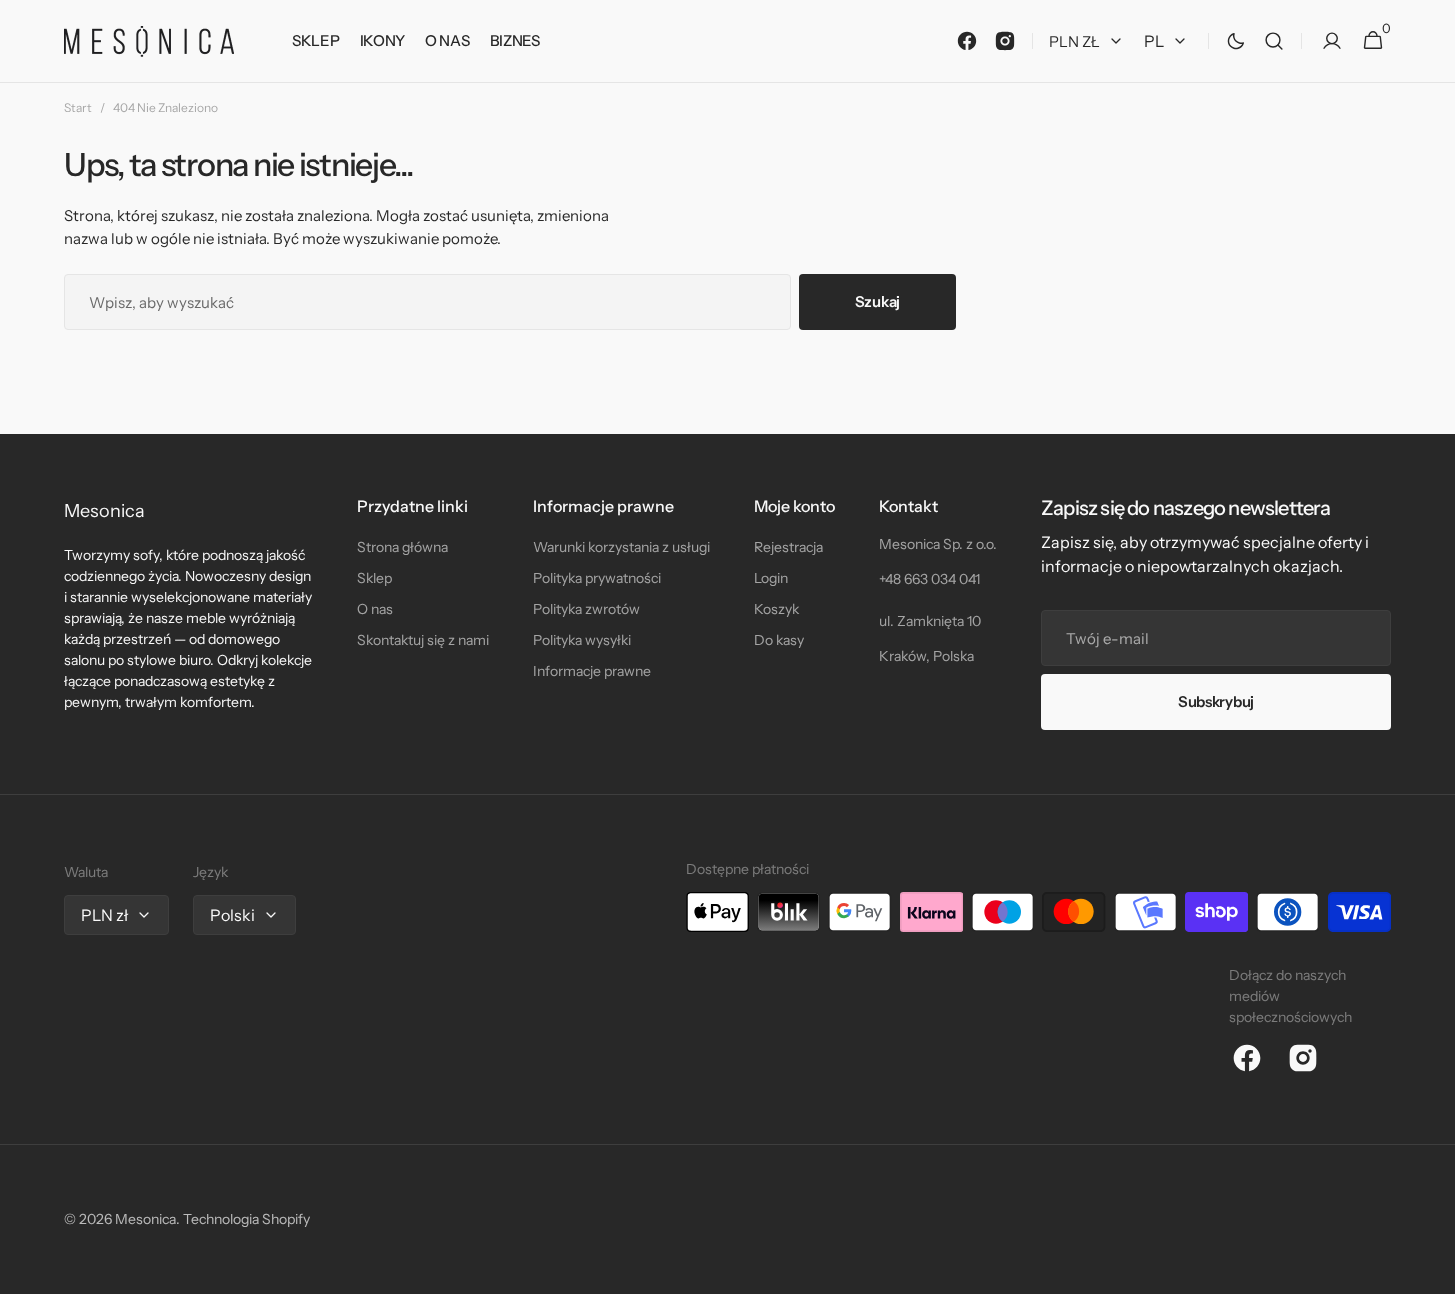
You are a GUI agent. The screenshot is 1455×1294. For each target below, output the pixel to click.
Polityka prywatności (597, 578)
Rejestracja (788, 547)
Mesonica (145, 1219)
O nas (375, 609)
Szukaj (877, 301)
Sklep (374, 578)
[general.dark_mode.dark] (1236, 41)
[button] (1274, 41)
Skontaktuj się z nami (423, 640)
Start (78, 107)
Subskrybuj (1216, 701)
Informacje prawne (592, 671)
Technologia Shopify (246, 1219)
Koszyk (776, 609)
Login (771, 578)
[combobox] (427, 302)
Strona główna (402, 547)
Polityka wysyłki (582, 640)
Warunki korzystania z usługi (621, 547)
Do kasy (779, 640)
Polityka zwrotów (586, 609)
